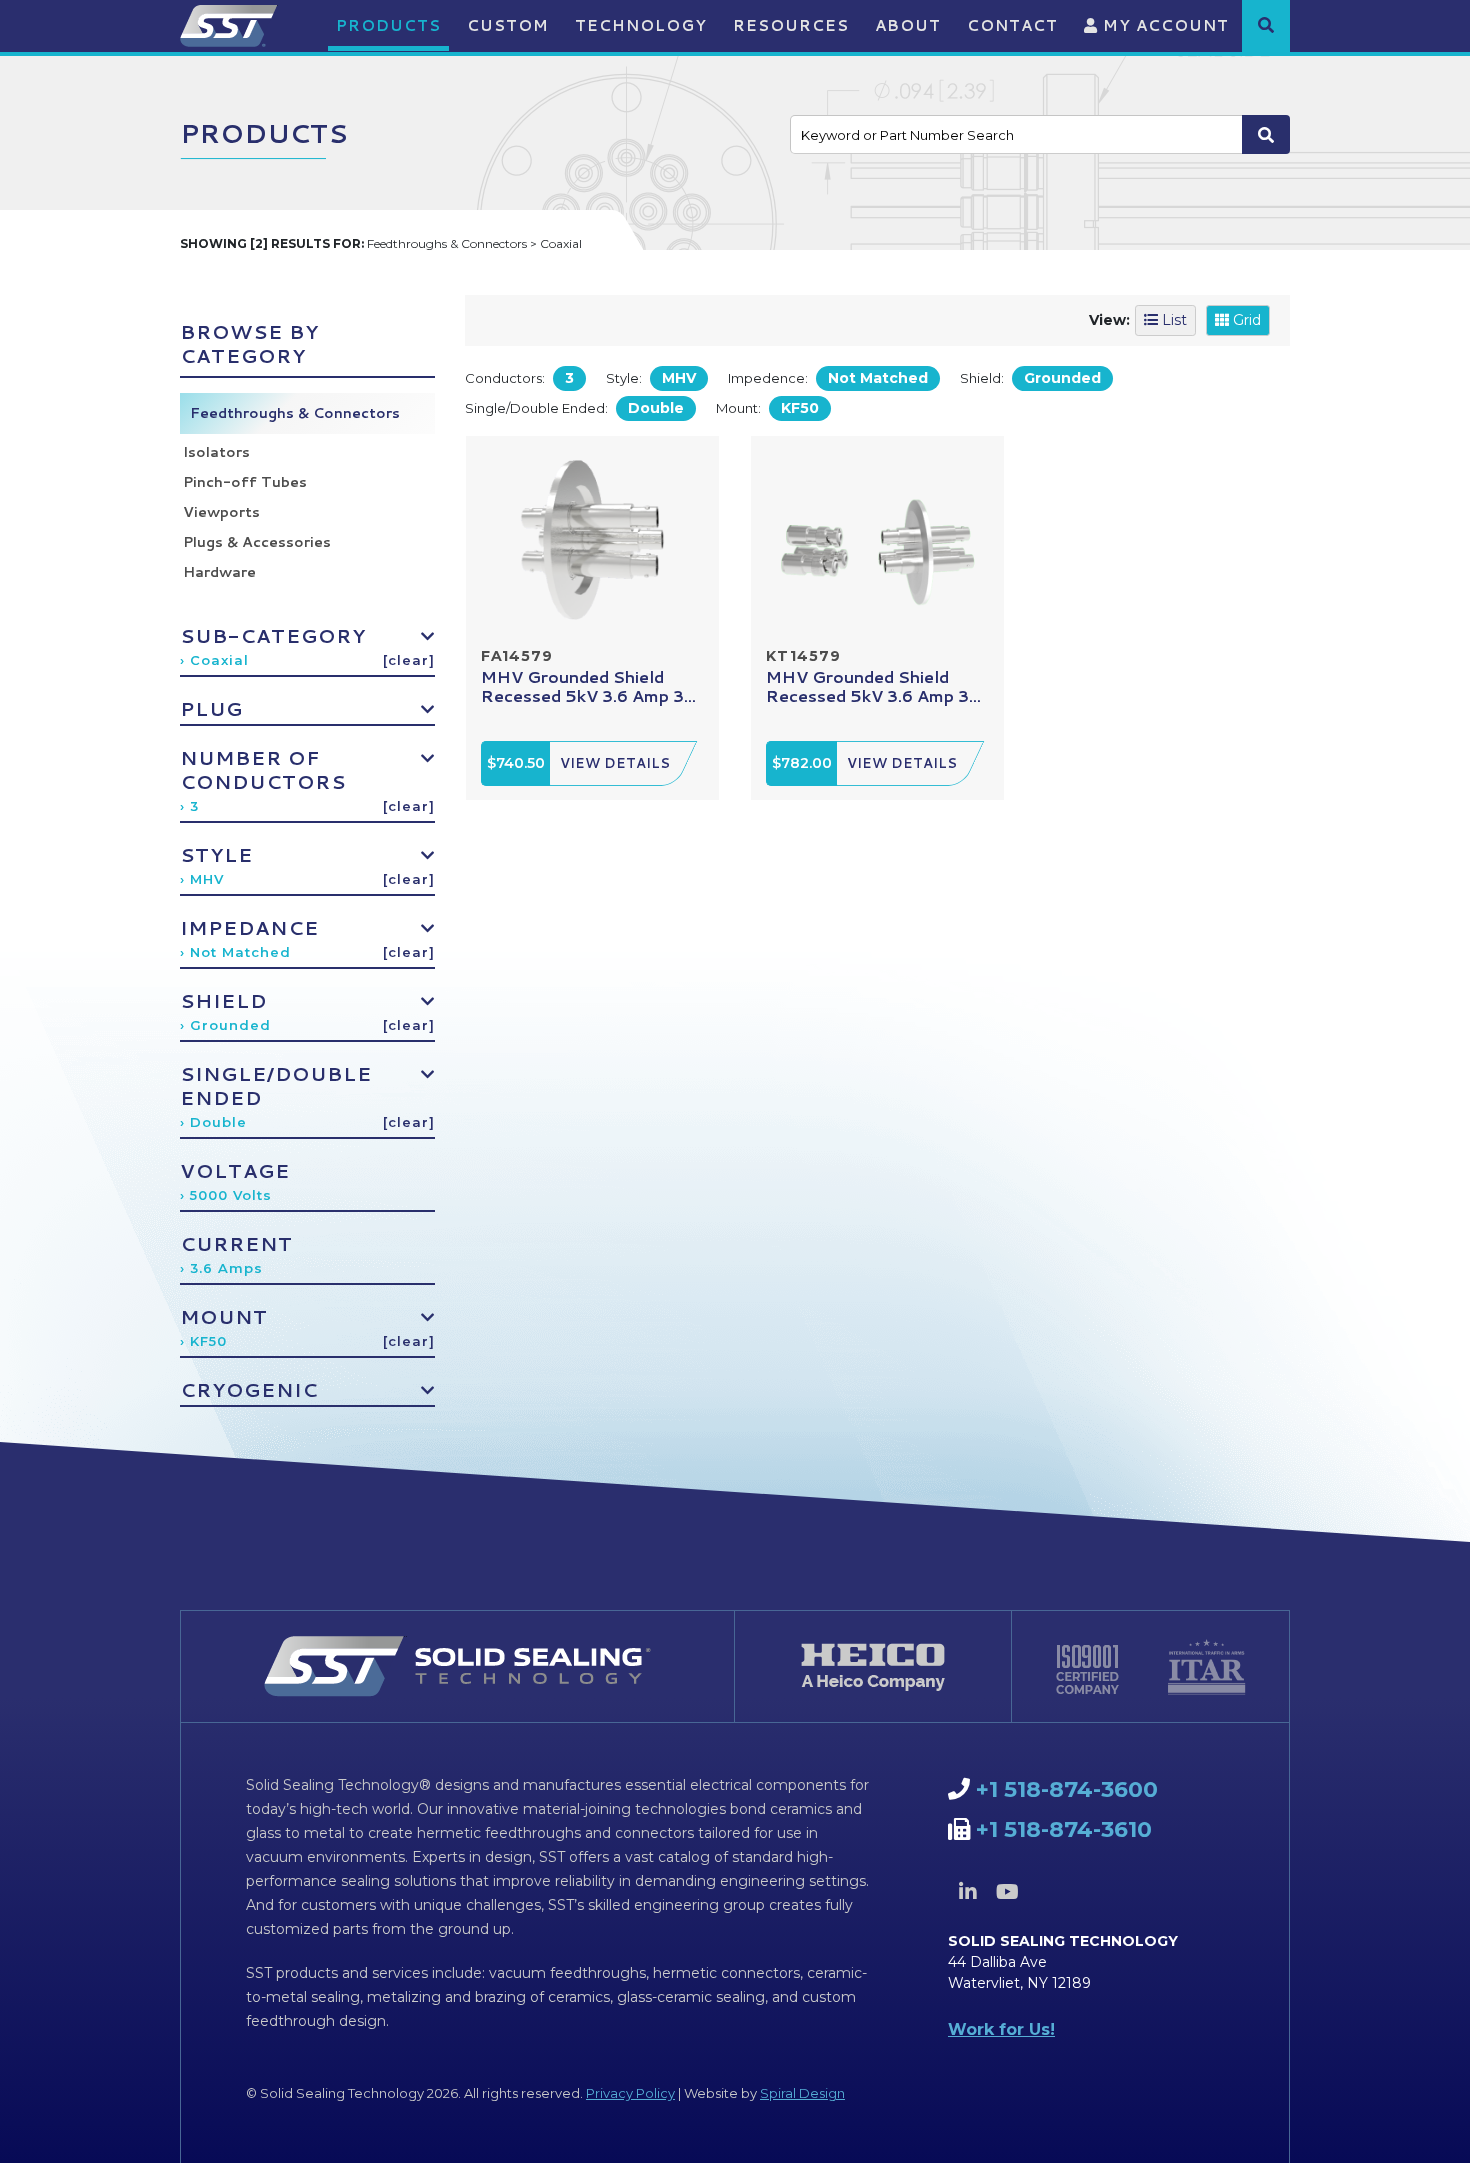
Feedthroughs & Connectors (295, 413)
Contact (1012, 25)
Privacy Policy (630, 2093)
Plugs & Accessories (257, 542)
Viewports (221, 512)
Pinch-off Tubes (245, 482)
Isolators (216, 452)
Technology (641, 25)
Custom (508, 25)
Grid (1245, 320)
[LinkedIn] (968, 1892)
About (908, 25)
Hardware (219, 572)
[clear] (409, 660)
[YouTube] (1007, 1892)
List (1172, 320)
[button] (1266, 25)
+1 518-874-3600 (1067, 1789)
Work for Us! (1001, 2029)
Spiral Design (802, 2093)
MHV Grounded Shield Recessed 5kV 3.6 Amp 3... (588, 686)
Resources (791, 25)
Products (388, 25)
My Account (1163, 25)
